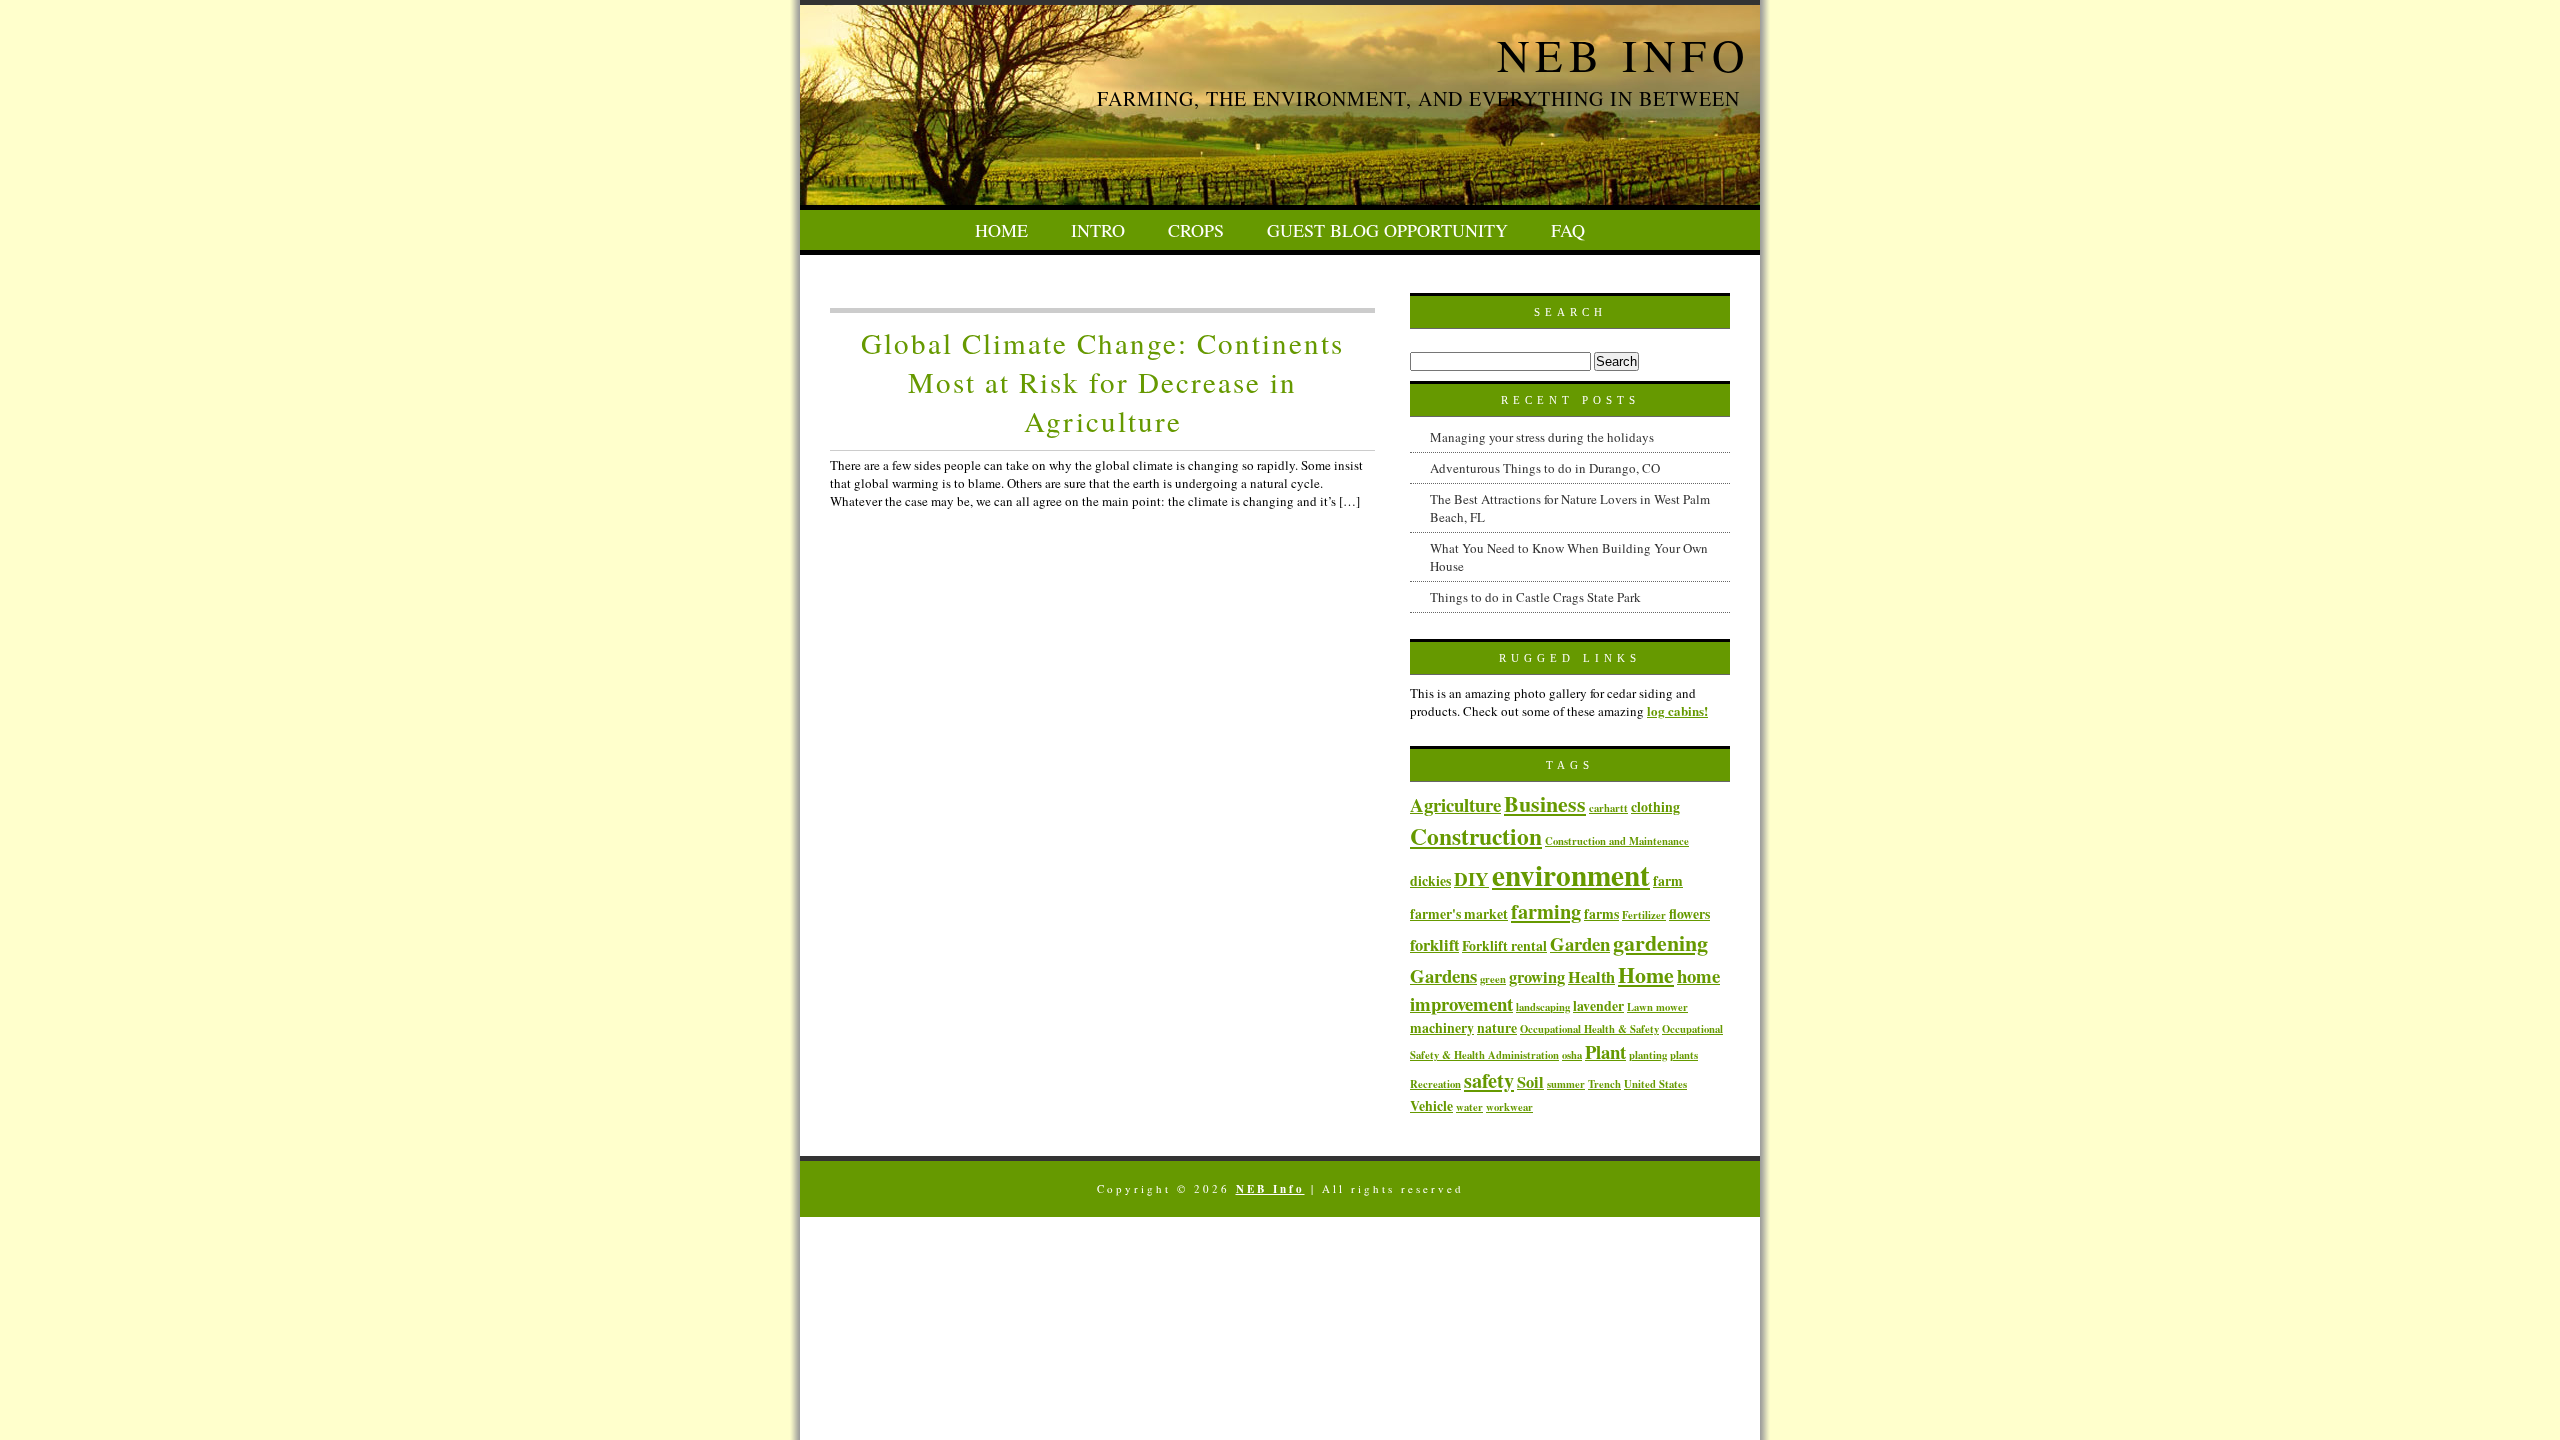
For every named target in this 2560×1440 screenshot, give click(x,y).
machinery (1442, 1027)
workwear (1509, 1107)
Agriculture (1455, 804)
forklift (1434, 945)
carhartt (1608, 808)
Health (1591, 977)
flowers (1689, 913)
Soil (1530, 1082)
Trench (1604, 1084)
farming (1546, 911)
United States (1655, 1084)
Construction (1476, 836)
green (1493, 979)
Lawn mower (1657, 1007)
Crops (1196, 230)
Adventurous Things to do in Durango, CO (1545, 468)
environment (1571, 874)
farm (1668, 880)
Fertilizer (1644, 915)
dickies (1430, 880)
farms (1601, 913)
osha (1572, 1055)
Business (1545, 803)
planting (1648, 1055)
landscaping (1543, 1007)
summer (1566, 1084)
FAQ (1568, 230)
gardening (1660, 942)
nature (1497, 1027)
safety (1489, 1080)
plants (1684, 1055)
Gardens (1443, 975)
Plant (1605, 1051)
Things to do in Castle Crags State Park (1535, 597)
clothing (1655, 806)
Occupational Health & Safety (1589, 1029)
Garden (1580, 943)
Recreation (1435, 1084)
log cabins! (1677, 710)
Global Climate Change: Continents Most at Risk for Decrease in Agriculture (1102, 381)
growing (1537, 977)
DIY (1471, 878)
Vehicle (1431, 1105)
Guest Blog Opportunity (1387, 230)
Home (1001, 230)
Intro (1098, 230)
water (1469, 1107)
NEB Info (1623, 55)
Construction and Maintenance (1617, 841)
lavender (1598, 1005)
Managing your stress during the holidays (1542, 437)
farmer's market (1459, 913)
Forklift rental (1504, 945)
